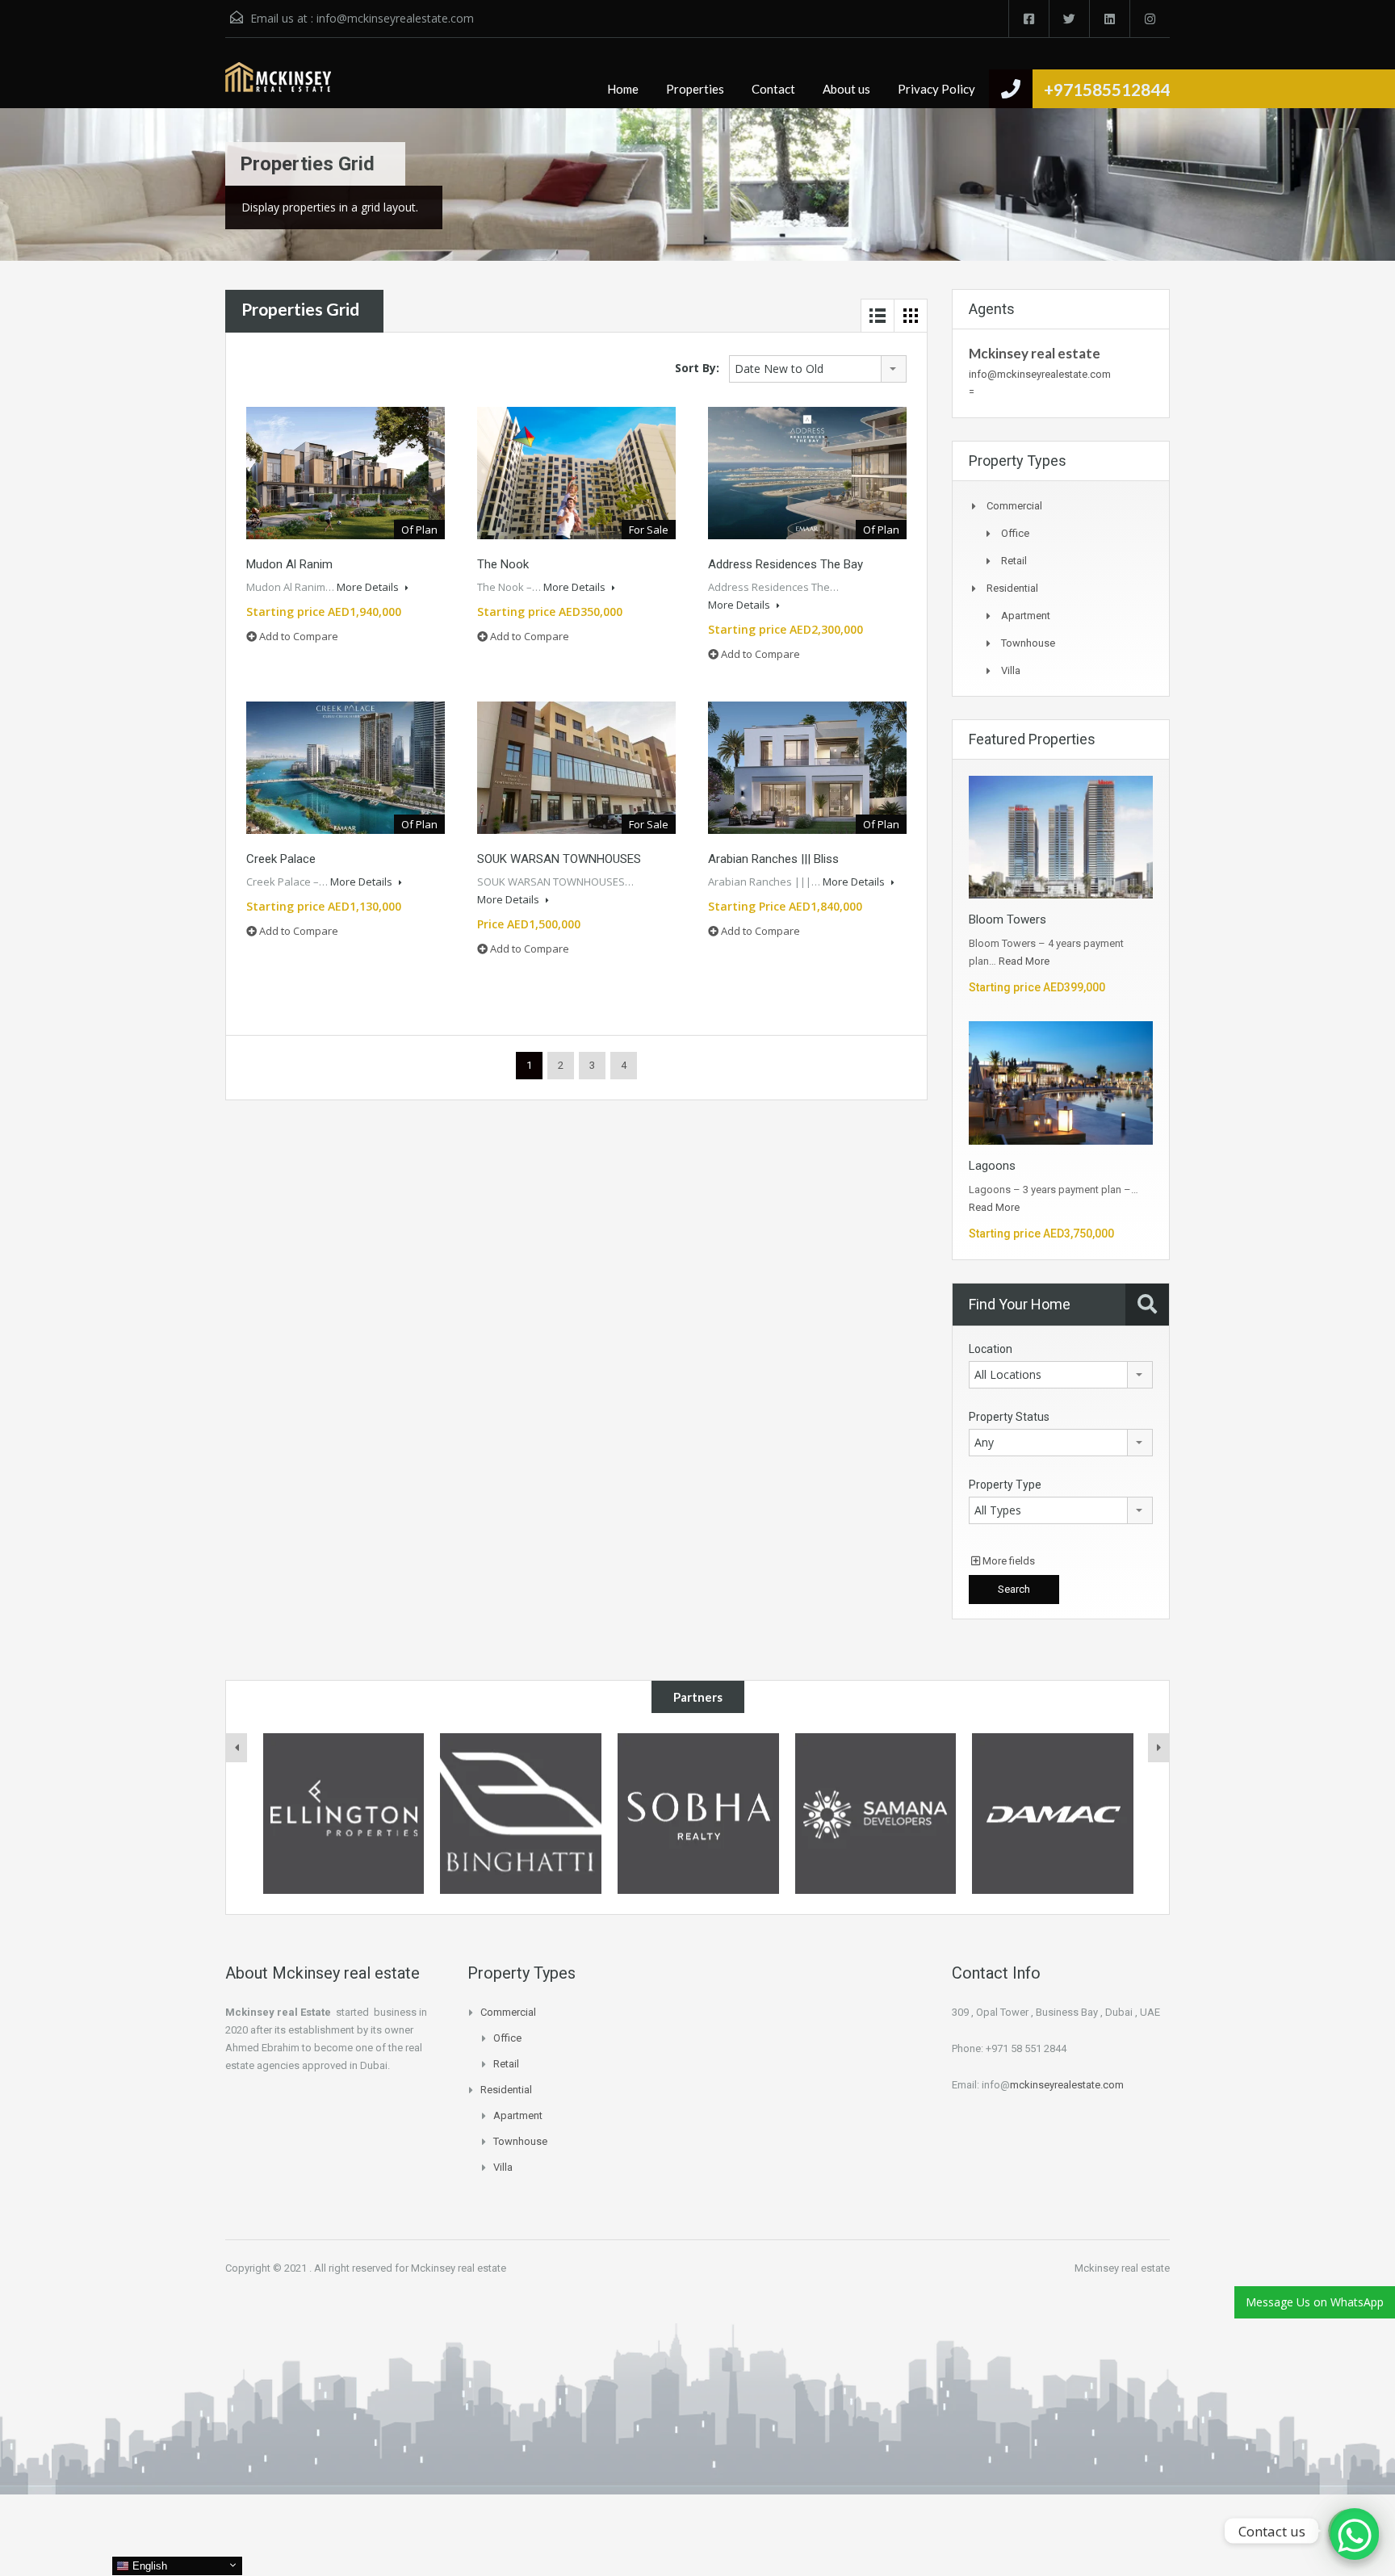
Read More (1024, 961)
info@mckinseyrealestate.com (395, 18)
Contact (773, 89)
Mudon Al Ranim (289, 564)
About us (846, 89)
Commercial (1014, 506)
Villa (1011, 670)
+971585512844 (1107, 89)
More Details (369, 587)
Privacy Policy (936, 89)
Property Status (1009, 1417)
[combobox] (818, 369)
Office (1015, 533)
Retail (1014, 561)
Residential (1012, 588)
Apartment (1026, 616)
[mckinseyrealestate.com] (278, 85)
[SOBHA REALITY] (698, 1814)
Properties (695, 89)
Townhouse (1028, 643)
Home (623, 89)
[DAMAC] (1053, 1814)
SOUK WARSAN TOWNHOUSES (559, 859)
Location (991, 1349)
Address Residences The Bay (785, 564)
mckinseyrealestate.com (1067, 2085)
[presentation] (237, 1748)
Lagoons (992, 1166)
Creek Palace (281, 859)
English (148, 2566)
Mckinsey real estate (1035, 353)
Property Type (1005, 1485)
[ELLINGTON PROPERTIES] (344, 1814)
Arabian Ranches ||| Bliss (773, 859)
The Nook (503, 564)
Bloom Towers (1007, 919)
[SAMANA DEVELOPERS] (876, 1814)
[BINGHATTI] (521, 1814)
